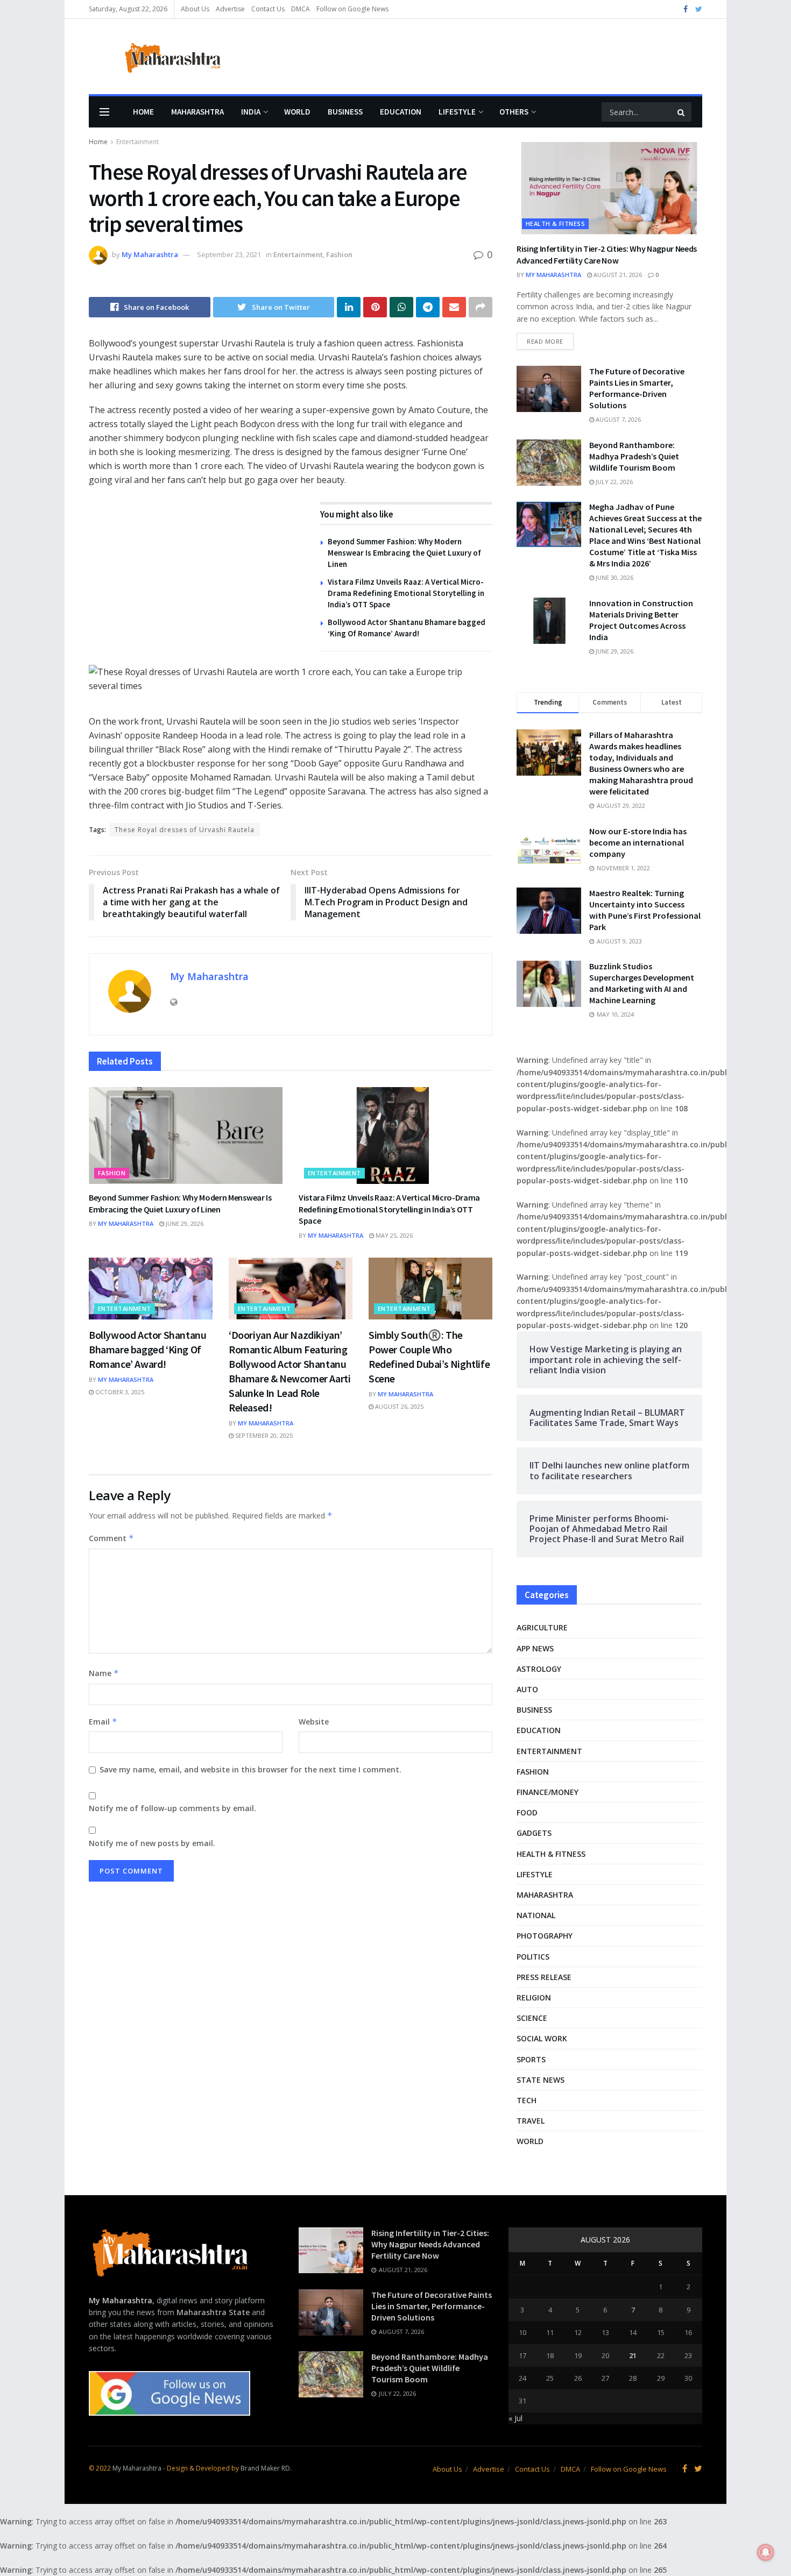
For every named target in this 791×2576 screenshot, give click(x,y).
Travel (531, 2121)
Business (345, 112)
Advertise (230, 9)
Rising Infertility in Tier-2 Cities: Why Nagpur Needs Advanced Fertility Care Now (430, 2244)
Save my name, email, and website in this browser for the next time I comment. (250, 1769)
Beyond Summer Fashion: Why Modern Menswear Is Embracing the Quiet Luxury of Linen (404, 553)
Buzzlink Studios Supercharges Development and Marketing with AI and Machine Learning (642, 983)
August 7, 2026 (617, 419)
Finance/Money (548, 1792)
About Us (195, 9)
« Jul (515, 2418)
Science (532, 2018)
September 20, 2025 (263, 1435)
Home (143, 112)
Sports (531, 2059)
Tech (527, 2100)
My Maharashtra (150, 254)
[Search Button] (682, 112)
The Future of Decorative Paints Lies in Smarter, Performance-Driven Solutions (637, 388)
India (251, 112)
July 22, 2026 (613, 482)
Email (103, 1722)
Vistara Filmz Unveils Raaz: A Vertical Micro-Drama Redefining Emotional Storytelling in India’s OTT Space (406, 593)
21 (633, 2355)
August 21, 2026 (617, 275)
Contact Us (268, 9)
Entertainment (137, 142)
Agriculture (542, 1627)
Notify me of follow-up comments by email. (172, 1808)
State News (541, 2080)
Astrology (539, 1669)
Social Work (542, 2038)
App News (535, 1648)
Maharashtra (197, 112)
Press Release (544, 1977)
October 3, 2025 (119, 1392)
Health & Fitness (555, 223)
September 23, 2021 (229, 254)
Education (401, 112)
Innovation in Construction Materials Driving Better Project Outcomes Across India (641, 620)
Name (104, 1673)
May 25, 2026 (393, 1235)
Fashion (339, 254)
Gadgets (534, 1833)
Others (514, 112)
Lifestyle (457, 112)
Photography (545, 1936)
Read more (545, 341)
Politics (533, 1957)
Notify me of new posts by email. (152, 1843)
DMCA (301, 9)
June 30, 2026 (614, 577)
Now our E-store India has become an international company (638, 842)
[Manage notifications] (766, 2552)
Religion (534, 1997)
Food (527, 1812)
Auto (527, 1689)
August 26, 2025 (398, 1406)
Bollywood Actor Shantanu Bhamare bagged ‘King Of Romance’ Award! (147, 1349)
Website (314, 1722)
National (536, 1915)
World (297, 112)
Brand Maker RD (265, 2468)
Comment (111, 1538)
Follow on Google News (352, 9)
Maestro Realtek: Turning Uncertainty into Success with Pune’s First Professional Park (645, 910)
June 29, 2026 (184, 1223)
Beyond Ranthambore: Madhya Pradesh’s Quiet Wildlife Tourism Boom (634, 456)
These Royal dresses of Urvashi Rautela (185, 830)
